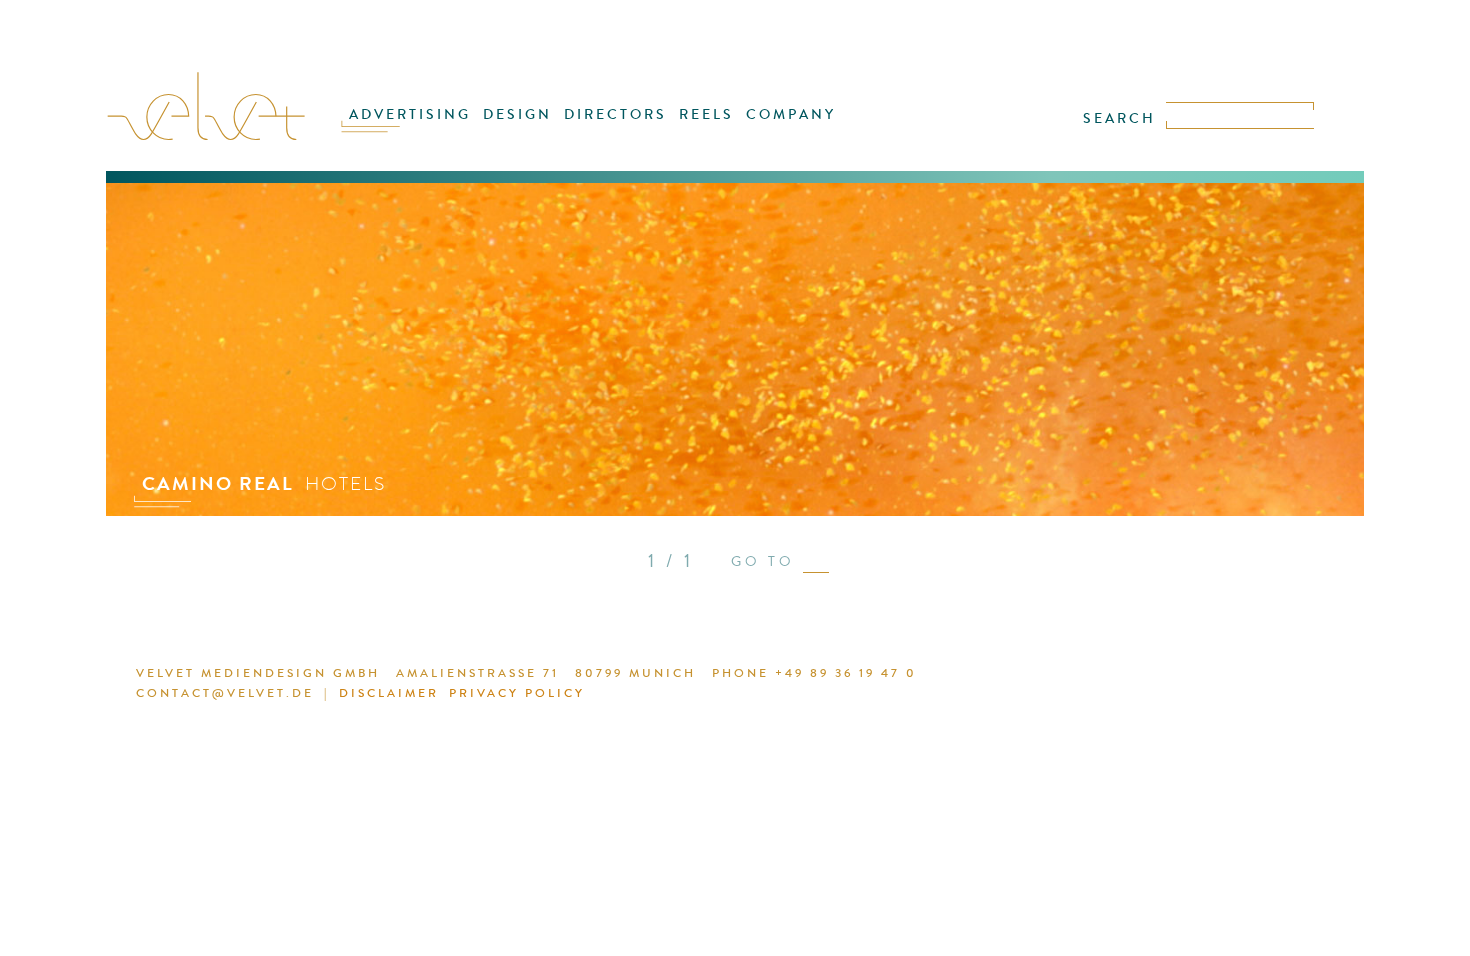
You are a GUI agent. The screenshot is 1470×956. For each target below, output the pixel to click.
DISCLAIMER (389, 693)
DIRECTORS (615, 114)
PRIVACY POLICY (517, 693)
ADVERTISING (410, 114)
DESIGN (517, 114)
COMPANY (791, 114)
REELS (706, 114)
